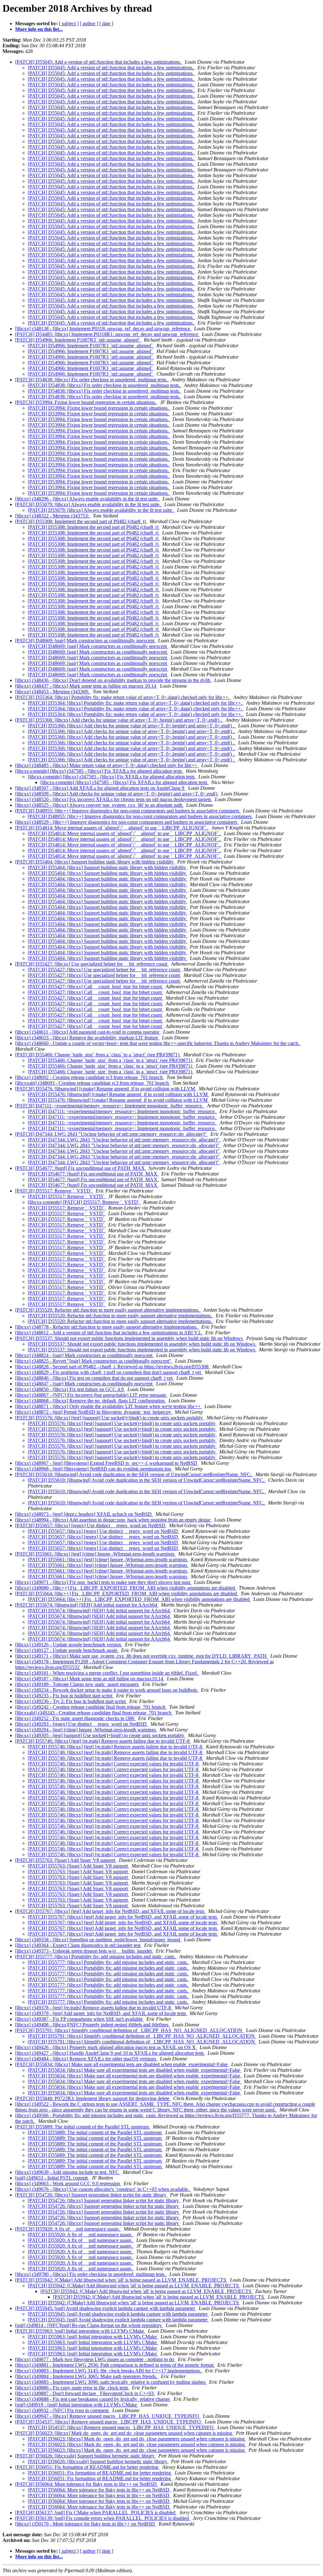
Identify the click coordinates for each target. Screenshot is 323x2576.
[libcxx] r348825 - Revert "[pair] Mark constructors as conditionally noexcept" (94, 1361)
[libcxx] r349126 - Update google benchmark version (69, 1645)
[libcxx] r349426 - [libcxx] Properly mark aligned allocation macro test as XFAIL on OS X (106, 2047)
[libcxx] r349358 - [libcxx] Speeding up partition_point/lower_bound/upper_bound (98, 1940)
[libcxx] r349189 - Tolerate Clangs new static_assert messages (77, 1684)
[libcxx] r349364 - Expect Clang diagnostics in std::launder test (78, 1945)
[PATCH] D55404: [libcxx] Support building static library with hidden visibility (95, 862)
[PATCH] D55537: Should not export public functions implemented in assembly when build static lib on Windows (129, 1338)
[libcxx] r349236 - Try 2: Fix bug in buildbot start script (71, 1701)
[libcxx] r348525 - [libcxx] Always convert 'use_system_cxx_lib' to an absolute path (99, 805)
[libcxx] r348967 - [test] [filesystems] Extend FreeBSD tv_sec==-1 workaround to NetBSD (107, 1463)
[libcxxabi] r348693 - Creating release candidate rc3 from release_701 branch (93, 1083)
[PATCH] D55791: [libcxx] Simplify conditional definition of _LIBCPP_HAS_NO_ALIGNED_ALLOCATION (129, 2030)
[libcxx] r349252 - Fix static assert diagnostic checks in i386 (75, 1718)
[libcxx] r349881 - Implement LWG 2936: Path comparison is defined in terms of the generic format (115, 2365)
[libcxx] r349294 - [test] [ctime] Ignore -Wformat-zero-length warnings (86, 1730)
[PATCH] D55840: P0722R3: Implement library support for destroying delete (93, 2098)
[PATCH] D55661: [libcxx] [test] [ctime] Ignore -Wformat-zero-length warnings (95, 1554)
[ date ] (106, 23)
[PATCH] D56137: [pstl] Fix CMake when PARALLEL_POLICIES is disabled (96, 2512)
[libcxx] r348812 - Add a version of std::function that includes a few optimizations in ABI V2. (109, 1333)
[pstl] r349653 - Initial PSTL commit (52, 2178)
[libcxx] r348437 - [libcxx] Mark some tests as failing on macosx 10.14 (86, 686)
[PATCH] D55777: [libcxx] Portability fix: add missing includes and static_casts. (96, 1957)
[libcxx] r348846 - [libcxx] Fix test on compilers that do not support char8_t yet (94, 1378)
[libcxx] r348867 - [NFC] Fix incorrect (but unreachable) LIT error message (91, 1395)
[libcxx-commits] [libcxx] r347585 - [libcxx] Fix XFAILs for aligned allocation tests (99, 771)
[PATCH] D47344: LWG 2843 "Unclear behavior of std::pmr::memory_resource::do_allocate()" (112, 1134)
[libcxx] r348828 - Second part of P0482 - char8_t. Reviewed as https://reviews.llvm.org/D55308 (112, 1367)
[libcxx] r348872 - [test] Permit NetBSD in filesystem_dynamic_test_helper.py (94, 1412)
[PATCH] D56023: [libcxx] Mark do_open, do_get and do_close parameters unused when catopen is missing (124, 2433)
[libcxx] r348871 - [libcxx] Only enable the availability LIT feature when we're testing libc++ (109, 1406)
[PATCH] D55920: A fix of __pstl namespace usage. (68, 2229)
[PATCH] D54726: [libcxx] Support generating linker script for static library (91, 2195)
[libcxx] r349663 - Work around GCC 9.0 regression (68, 2183)
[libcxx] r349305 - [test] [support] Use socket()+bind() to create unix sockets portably (100, 1735)
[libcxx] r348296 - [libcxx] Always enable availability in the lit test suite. (88, 499)
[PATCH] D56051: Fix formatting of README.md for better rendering (87, 2467)
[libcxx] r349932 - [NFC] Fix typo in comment (62, 2410)
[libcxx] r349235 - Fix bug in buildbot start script (64, 1696)
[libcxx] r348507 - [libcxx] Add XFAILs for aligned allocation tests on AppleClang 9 (100, 788)
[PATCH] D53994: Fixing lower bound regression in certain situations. (86, 402)
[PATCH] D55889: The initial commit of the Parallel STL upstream (83, 2127)
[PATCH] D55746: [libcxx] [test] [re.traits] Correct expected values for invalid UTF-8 (114, 1764)
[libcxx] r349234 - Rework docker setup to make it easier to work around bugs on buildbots (107, 1690)
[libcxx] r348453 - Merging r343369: (53, 692)
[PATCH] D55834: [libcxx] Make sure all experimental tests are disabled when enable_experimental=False (122, 2064)
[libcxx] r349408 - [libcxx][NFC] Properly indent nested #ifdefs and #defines (92, 2025)
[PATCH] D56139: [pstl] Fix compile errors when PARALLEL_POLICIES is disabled (103, 2518)
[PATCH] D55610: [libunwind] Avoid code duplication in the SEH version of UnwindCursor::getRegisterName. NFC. (134, 1474)
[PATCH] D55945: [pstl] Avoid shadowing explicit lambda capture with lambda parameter (106, 2308)
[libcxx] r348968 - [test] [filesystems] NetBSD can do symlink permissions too (94, 1469)
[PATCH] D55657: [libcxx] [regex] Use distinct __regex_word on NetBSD (91, 1525)
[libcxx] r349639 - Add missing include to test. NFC (68, 2172)
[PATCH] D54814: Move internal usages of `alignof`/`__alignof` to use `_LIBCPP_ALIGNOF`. (112, 828)
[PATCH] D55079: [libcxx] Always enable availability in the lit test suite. (88, 504)
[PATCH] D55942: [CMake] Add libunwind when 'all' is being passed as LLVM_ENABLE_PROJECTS (121, 2280)
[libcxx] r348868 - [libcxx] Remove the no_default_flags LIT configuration (91, 1401)
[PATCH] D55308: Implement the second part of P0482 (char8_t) (81, 521)
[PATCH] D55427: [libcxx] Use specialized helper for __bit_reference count (92, 964)
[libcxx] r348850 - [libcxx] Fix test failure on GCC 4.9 (70, 1389)
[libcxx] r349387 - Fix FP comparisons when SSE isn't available (79, 2019)
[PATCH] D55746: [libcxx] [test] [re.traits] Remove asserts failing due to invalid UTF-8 (103, 1741)
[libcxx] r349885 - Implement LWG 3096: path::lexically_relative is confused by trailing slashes (111, 2382)
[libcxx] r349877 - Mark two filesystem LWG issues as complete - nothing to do (95, 2359)
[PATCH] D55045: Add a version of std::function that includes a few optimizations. (99, 62)
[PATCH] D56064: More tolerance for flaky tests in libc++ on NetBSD (87, 2484)
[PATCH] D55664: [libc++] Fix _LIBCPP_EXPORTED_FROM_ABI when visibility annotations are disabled (127, 1594)
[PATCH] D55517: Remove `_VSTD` (54, 1191)
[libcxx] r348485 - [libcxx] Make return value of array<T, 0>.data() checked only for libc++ (107, 765)
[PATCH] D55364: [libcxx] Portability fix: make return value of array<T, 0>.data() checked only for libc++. (123, 697)
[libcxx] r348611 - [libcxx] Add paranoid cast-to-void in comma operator (88, 1032)
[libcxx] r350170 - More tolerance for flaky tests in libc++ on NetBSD (86, 2524)
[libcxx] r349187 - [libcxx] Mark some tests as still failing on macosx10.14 (90, 1679)
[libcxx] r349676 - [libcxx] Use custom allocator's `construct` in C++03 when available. (103, 2189)
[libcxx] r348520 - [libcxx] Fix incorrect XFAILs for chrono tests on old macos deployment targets (114, 799)
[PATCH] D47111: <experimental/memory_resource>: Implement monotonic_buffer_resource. (110, 1106)
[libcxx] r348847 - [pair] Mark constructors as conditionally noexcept (84, 1384)
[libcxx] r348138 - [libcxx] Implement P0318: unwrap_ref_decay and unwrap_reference (103, 329)
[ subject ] (69, 23)
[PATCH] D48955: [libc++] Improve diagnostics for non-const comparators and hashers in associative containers (128, 811)
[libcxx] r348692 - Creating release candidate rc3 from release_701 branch (90, 1077)
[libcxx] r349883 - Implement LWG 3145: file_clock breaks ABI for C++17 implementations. (109, 2371)
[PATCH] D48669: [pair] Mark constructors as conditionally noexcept (85, 641)
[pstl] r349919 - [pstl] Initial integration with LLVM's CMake (77, 2405)
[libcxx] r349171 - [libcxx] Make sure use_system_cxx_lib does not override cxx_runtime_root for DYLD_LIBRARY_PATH (141, 1656)
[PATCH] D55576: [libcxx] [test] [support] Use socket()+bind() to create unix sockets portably (110, 1418)
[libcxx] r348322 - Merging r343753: (53, 516)
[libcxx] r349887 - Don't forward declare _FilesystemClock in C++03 (85, 2393)
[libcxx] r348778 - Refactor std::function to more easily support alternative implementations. (107, 1327)
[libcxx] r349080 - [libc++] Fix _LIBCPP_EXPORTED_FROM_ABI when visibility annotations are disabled (126, 1588)
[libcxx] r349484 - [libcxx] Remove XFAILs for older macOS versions (86, 2059)
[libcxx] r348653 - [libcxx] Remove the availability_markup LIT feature (87, 1038)
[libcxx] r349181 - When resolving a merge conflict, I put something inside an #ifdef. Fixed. (107, 1673)
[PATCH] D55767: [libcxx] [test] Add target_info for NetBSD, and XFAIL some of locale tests (110, 1911)
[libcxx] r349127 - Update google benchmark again (67, 1650)
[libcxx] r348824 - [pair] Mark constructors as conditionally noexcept (84, 1355)
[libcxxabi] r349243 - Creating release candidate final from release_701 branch (94, 1713)
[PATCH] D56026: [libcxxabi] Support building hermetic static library (85, 2456)
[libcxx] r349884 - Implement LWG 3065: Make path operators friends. (87, 2376)
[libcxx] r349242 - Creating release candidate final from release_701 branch (91, 1707)
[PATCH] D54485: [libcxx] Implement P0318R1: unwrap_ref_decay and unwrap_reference (107, 334)
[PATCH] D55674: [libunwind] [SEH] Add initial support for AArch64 (87, 1605)
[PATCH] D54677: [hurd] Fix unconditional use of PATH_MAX (81, 1168)
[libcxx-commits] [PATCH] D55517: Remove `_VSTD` (84, 1202)
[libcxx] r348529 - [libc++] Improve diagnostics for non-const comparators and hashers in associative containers (127, 822)
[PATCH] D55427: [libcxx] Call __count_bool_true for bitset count (95, 987)
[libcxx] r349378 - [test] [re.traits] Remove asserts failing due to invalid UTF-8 (94, 2008)
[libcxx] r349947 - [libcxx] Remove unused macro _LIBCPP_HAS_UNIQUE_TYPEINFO (108, 2416)
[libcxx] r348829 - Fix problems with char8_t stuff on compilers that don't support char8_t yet (109, 1372)
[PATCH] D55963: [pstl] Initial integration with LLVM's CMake (80, 2331)
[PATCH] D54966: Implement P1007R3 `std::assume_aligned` (78, 340)
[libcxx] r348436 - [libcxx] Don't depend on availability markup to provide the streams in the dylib (113, 680)
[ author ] (89, 23)
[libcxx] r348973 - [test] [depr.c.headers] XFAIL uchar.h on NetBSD (84, 1514)
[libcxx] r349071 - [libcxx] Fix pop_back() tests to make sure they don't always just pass (103, 1582)
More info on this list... (39, 29)
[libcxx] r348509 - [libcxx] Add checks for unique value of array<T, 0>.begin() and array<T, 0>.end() (117, 794)
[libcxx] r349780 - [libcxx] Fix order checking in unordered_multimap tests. (91, 2274)
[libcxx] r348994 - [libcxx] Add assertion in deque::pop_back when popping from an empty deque (113, 1520)
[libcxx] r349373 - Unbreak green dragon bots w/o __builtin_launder (84, 1951)
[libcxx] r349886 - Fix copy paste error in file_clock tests (72, 2388)
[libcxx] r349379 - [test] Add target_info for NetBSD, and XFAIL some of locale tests (101, 2013)
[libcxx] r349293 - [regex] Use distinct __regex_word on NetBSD (82, 1724)
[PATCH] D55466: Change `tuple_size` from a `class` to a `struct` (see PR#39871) (98, 1055)
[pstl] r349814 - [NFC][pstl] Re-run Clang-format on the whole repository (89, 2325)
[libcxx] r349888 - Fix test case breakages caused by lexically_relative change (93, 2399)
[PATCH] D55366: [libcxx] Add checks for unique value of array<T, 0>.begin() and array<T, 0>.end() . (119, 720)
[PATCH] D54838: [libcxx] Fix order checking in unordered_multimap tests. (92, 380)
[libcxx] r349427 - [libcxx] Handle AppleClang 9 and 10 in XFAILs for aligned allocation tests (110, 2053)
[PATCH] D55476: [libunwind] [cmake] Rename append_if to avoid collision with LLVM (106, 1089)
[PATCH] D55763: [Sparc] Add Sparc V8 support (66, 1860)
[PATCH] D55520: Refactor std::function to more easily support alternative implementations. (108, 1310)
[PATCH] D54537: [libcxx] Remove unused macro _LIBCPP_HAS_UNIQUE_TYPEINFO (109, 2422)
